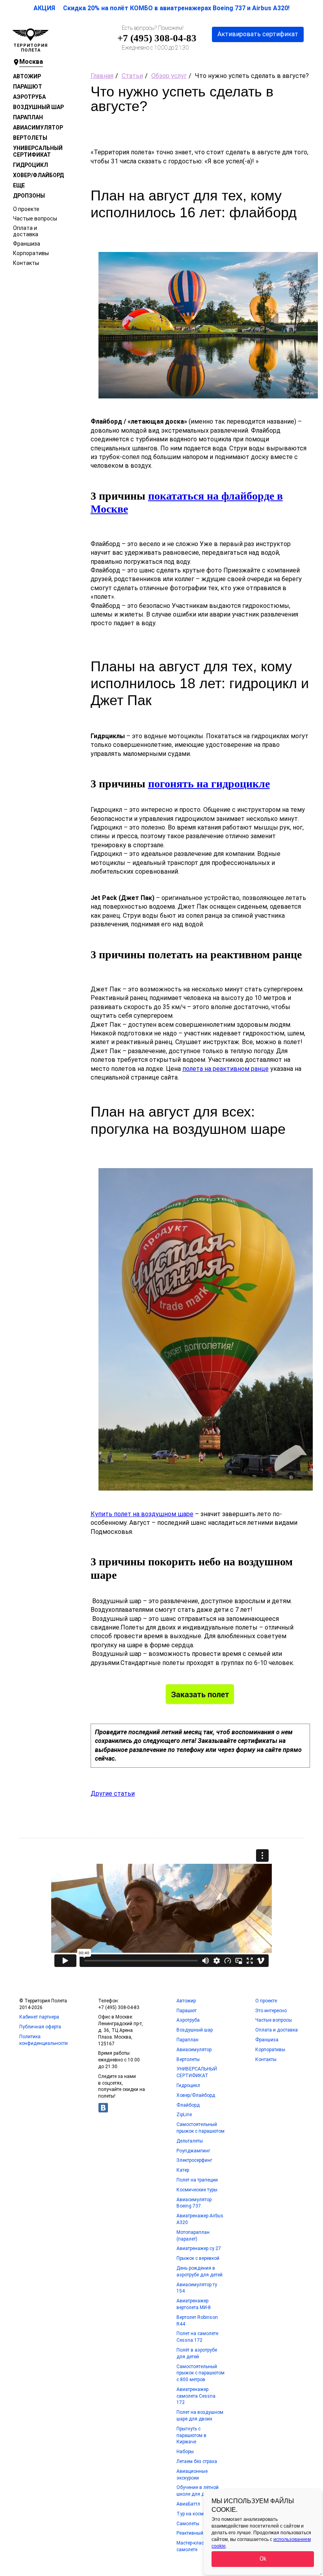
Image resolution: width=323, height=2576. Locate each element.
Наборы (185, 2452)
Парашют (28, 87)
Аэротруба (29, 97)
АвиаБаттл (188, 2504)
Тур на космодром (197, 2514)
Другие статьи (113, 1794)
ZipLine (184, 2115)
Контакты (26, 263)
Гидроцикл (31, 165)
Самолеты (188, 2524)
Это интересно (271, 2011)
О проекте (26, 209)
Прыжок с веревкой (198, 2258)
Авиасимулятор (38, 128)
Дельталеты (190, 2141)
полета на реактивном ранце (226, 1069)
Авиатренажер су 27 (199, 2248)
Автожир (27, 76)
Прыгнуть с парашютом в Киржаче (191, 2435)
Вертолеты (30, 138)
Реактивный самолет (200, 2533)
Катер (183, 2170)
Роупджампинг (193, 2151)
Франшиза (27, 244)
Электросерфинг (194, 2160)
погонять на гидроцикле (209, 784)
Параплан (28, 117)
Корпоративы (31, 253)
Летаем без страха (197, 2461)
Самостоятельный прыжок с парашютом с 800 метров (200, 2373)
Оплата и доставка (26, 231)
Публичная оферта (40, 2027)
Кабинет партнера (39, 2017)
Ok (263, 2559)
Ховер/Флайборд (38, 175)
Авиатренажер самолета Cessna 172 (196, 2396)
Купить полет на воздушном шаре (142, 1514)
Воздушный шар (38, 107)
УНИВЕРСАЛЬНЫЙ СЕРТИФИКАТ (38, 151)
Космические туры (197, 2190)
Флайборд (188, 2105)
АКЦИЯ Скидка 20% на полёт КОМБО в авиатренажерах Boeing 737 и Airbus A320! (161, 8)
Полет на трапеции (197, 2180)
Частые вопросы (35, 219)
